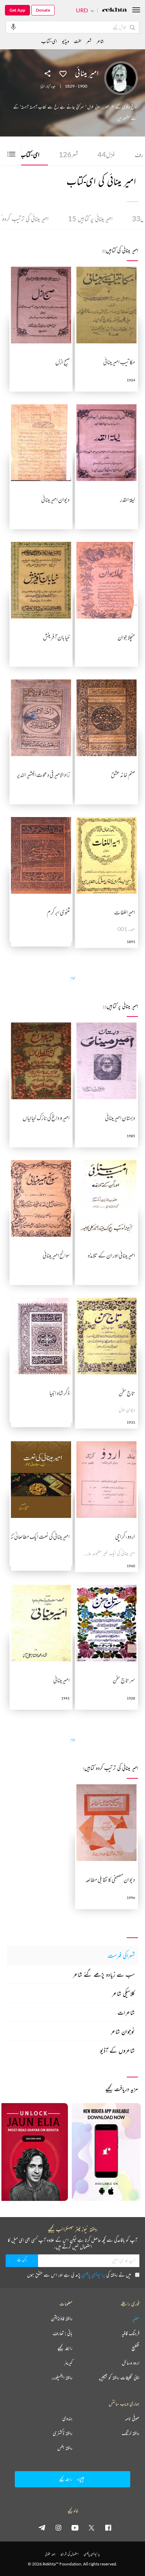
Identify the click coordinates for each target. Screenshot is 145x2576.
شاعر (100, 41)
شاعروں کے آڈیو (117, 2050)
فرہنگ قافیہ (131, 2333)
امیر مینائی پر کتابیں (90, 219)
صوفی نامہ (132, 2418)
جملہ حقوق (50, 2554)
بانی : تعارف (63, 2333)
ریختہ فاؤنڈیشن (62, 2318)
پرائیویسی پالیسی (93, 2275)
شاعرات (126, 2012)
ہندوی (67, 2418)
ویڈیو (65, 41)
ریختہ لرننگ (131, 2433)
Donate (43, 10)
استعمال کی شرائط (70, 2554)
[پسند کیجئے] (63, 73)
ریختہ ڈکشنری (63, 2433)
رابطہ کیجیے (65, 2348)
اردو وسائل (131, 2363)
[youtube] (75, 2527)
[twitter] (92, 2527)
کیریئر (68, 2363)
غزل (106, 154)
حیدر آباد (51, 86)
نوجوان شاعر (123, 2031)
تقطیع (135, 2348)
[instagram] (58, 2527)
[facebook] (108, 2527)
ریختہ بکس (65, 2448)
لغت (78, 41)
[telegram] (42, 2527)
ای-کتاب (25, 154)
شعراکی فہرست (121, 1955)
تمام (73, 978)
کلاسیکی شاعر (123, 1993)
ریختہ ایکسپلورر (62, 2378)
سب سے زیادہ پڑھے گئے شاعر (104, 1974)
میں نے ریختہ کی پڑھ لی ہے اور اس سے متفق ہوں (79, 2275)
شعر (68, 154)
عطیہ (136, 2318)
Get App (17, 10)
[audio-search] (13, 27)
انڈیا (43, 86)
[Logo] (114, 10)
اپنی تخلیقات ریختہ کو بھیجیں (119, 2378)
